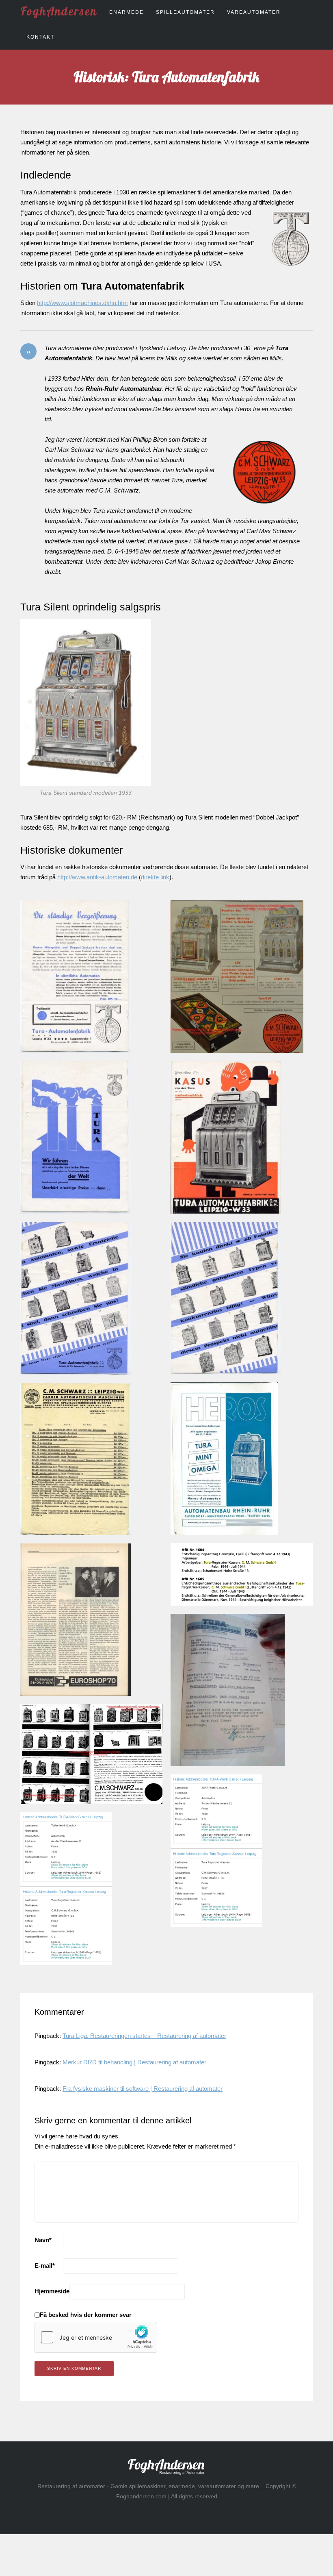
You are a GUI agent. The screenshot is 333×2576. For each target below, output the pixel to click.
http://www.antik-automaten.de (97, 877)
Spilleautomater (185, 12)
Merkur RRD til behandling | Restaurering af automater (134, 2062)
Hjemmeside (52, 2291)
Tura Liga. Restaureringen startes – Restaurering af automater (144, 2036)
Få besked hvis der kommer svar (86, 2315)
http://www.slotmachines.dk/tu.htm (82, 303)
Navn (43, 2240)
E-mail (45, 2265)
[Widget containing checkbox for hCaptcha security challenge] (96, 2337)
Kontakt (40, 37)
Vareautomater (254, 12)
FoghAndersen (59, 11)
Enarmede (126, 12)
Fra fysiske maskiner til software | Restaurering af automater (143, 2089)
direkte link (155, 877)
